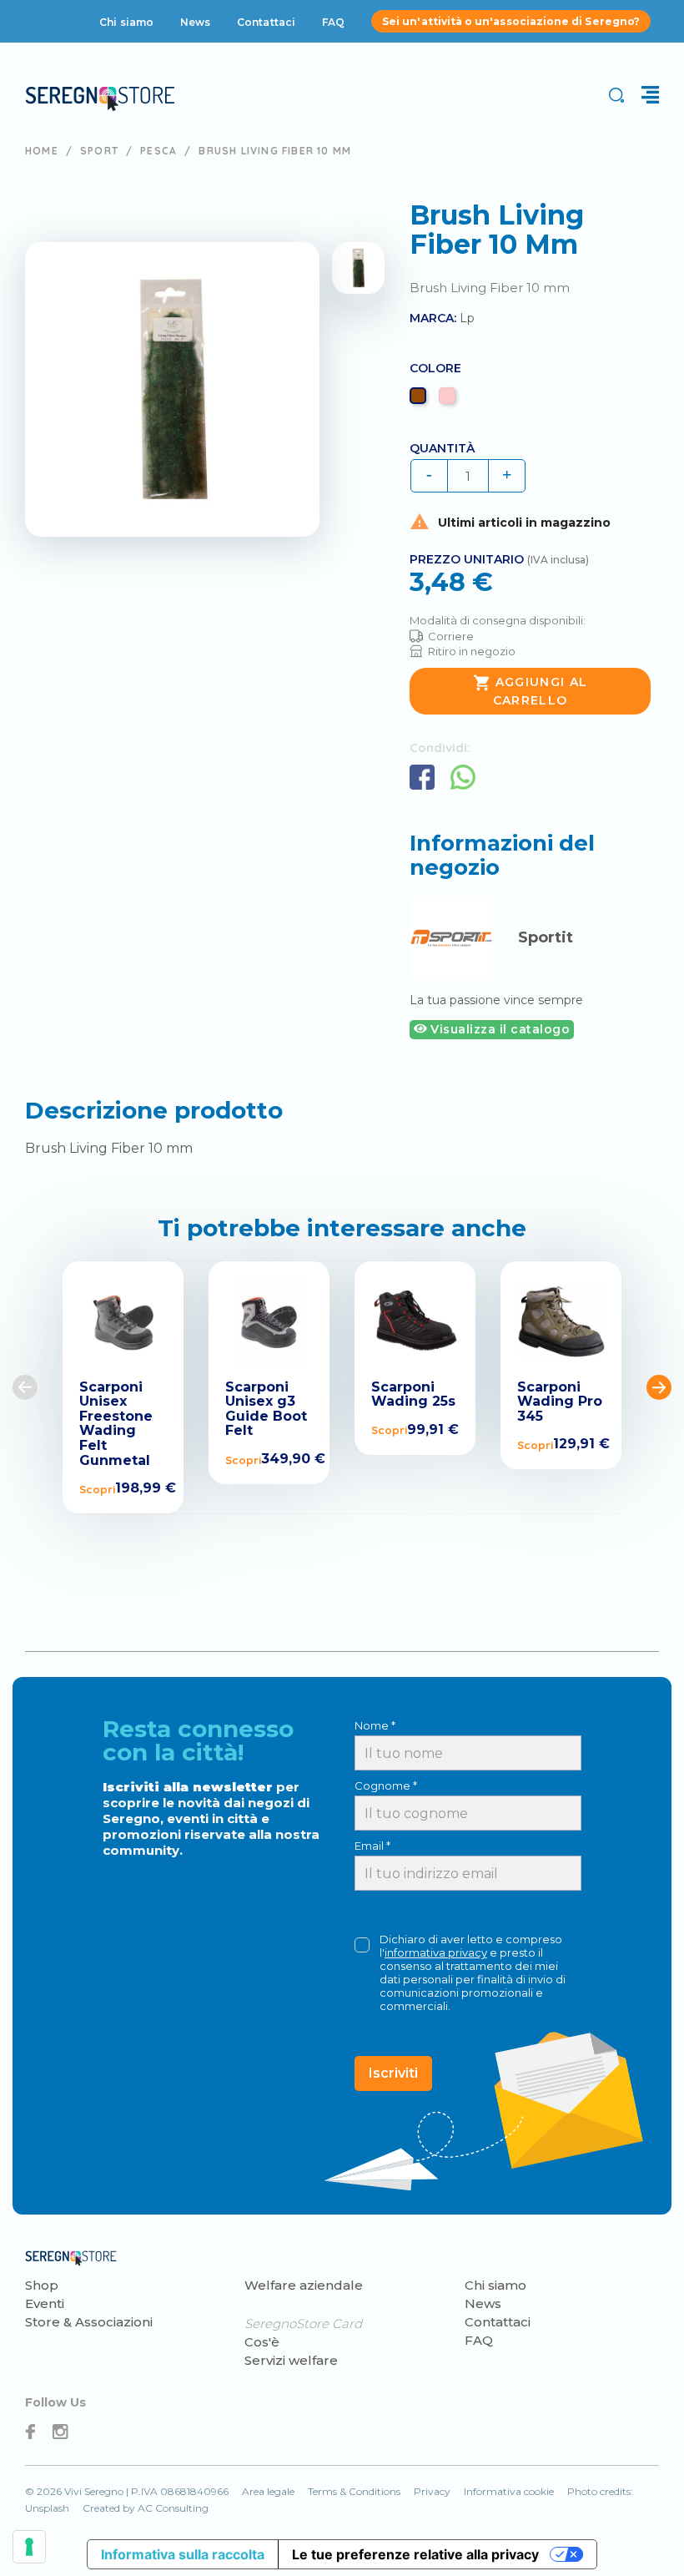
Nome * (375, 1725)
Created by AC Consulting (146, 2508)
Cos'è (262, 2342)
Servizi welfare (291, 2360)
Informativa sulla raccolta (183, 2554)
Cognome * (386, 1786)
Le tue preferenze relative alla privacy (415, 2554)
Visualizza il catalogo (499, 1029)
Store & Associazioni (89, 2322)
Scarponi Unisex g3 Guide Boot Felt (266, 1409)
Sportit (546, 937)
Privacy (432, 2491)
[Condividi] (422, 777)
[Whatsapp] (463, 777)
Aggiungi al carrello (531, 691)
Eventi (45, 2303)
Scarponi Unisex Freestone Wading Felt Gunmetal (116, 1424)
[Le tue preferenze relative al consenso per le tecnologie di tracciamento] (29, 2547)
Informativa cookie (509, 2491)
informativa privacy (436, 1952)
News (195, 22)
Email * (372, 1846)
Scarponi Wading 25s (413, 1394)
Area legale (268, 2491)
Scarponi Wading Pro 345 (560, 1402)
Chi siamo (126, 22)
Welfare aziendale (304, 2285)
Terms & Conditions (354, 2491)
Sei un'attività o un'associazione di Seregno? (511, 21)
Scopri (97, 1489)
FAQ (333, 22)
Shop (42, 2285)
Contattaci (266, 22)
